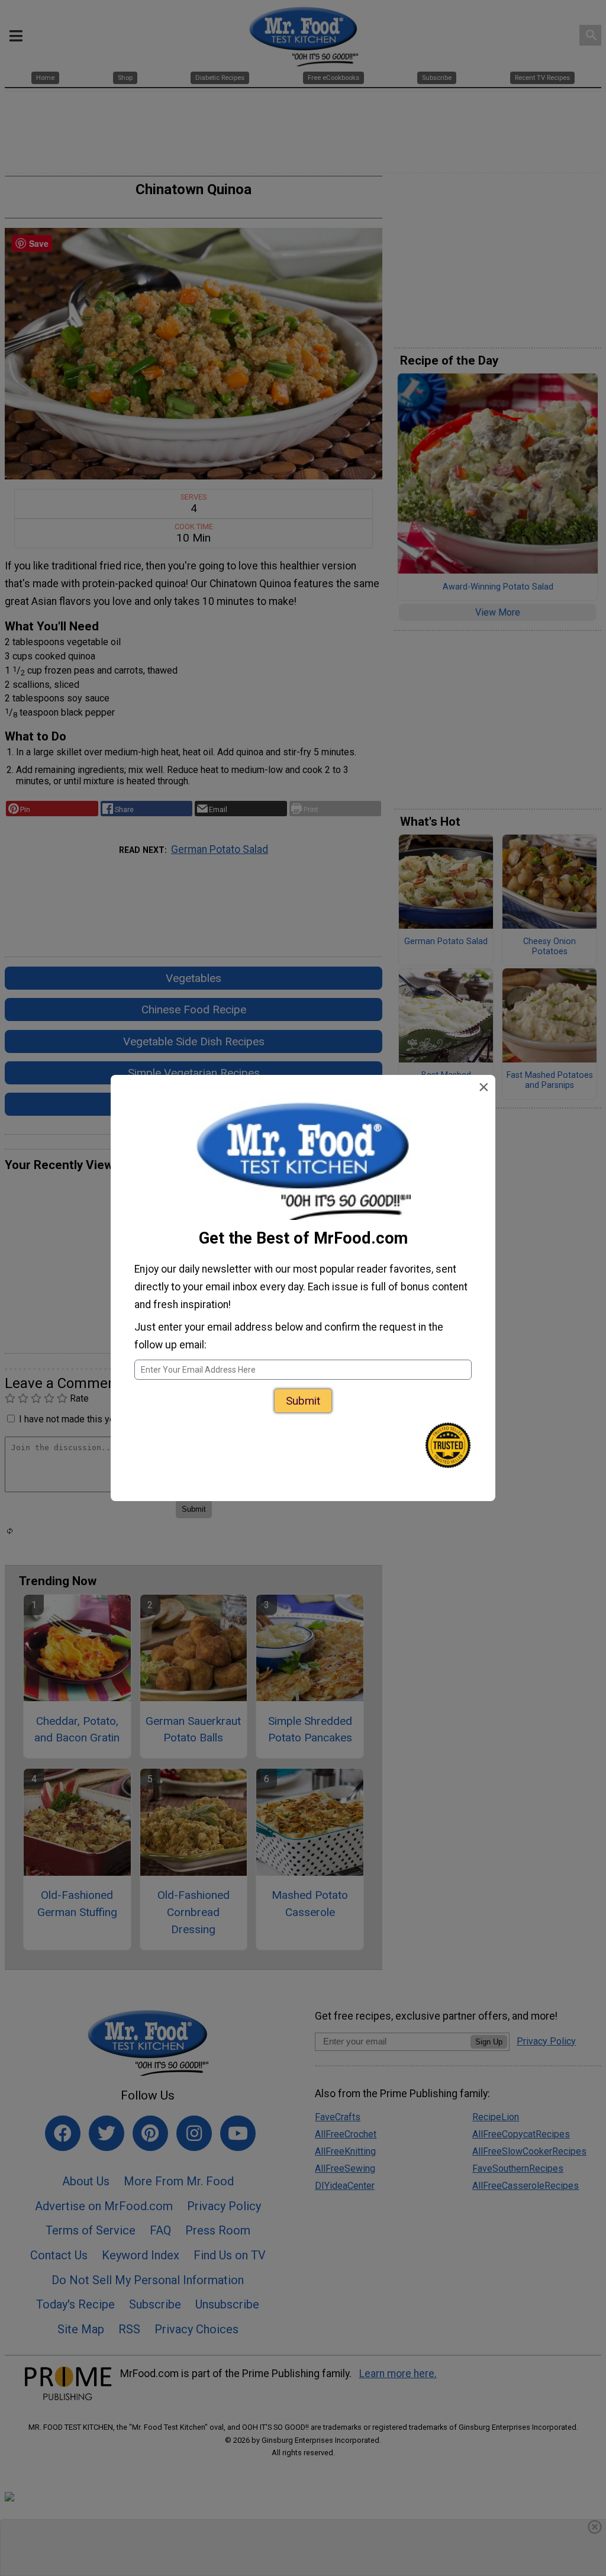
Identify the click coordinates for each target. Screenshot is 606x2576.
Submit (303, 1401)
